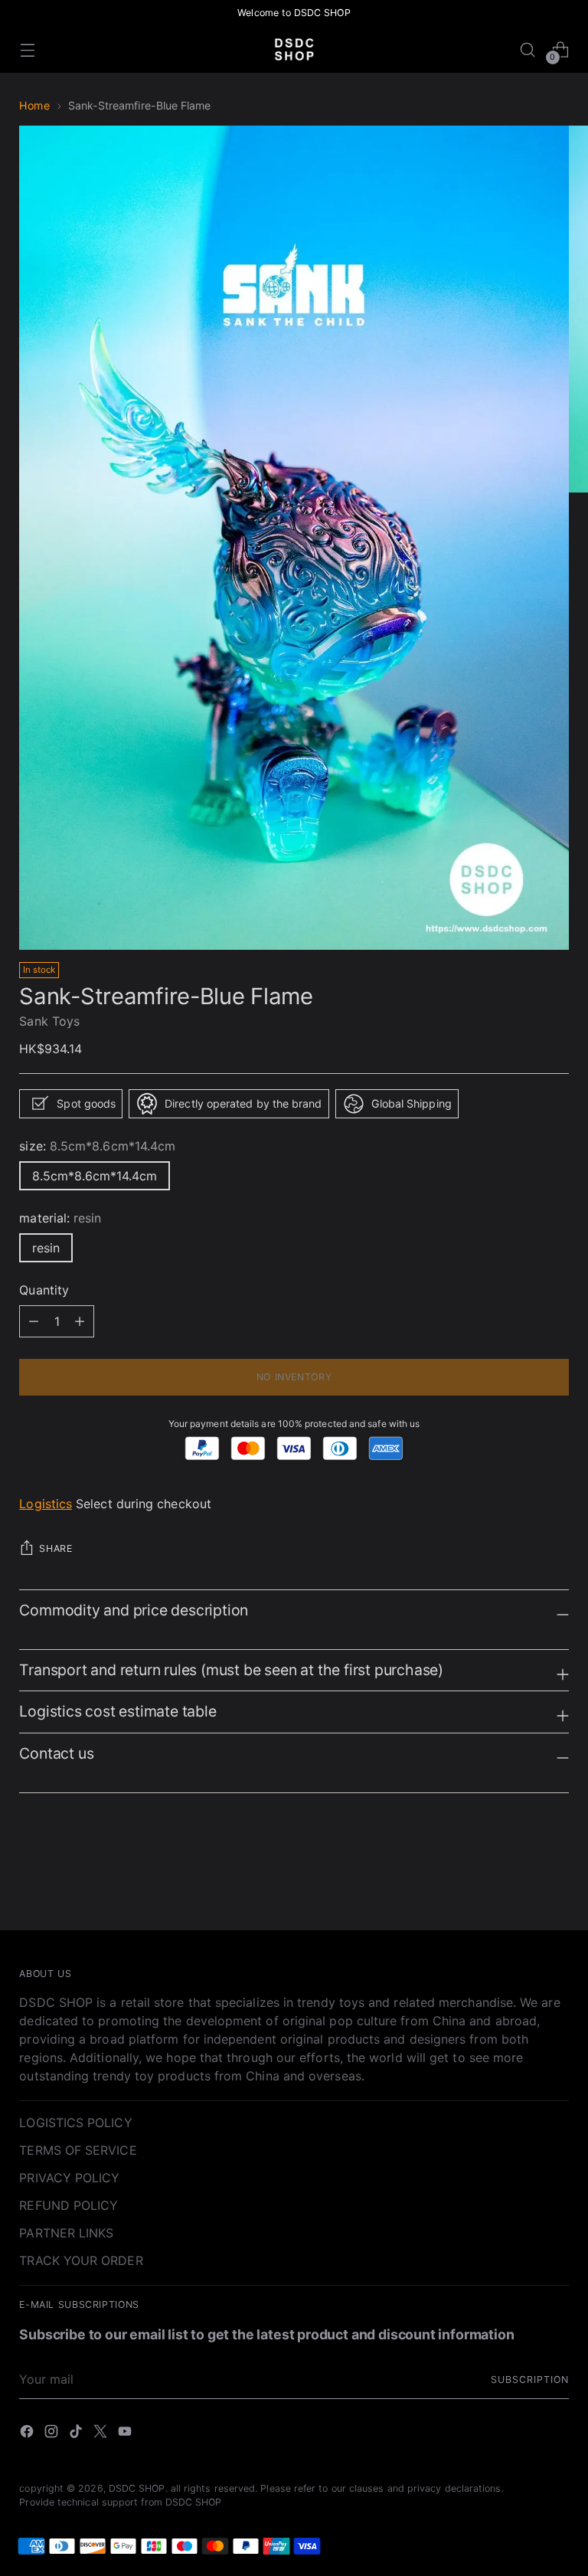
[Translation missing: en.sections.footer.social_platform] (28, 2434)
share (56, 1548)
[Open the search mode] (528, 49)
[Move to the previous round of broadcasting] (521, 1877)
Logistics (46, 1504)
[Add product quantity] (34, 1321)
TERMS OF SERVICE (78, 2150)
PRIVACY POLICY (69, 2178)
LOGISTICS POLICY (75, 2123)
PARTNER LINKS (66, 2233)
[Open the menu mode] (27, 49)
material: (60, 1218)
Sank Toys (49, 1021)
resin (46, 1248)
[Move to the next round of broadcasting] (556, 1877)
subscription (529, 2380)
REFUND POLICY (69, 2205)
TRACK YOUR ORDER (81, 2260)
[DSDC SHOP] (294, 49)
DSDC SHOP (137, 2488)
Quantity (44, 1290)
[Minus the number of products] (80, 1321)
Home (34, 105)
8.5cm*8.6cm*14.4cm (95, 1176)
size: (97, 1146)
